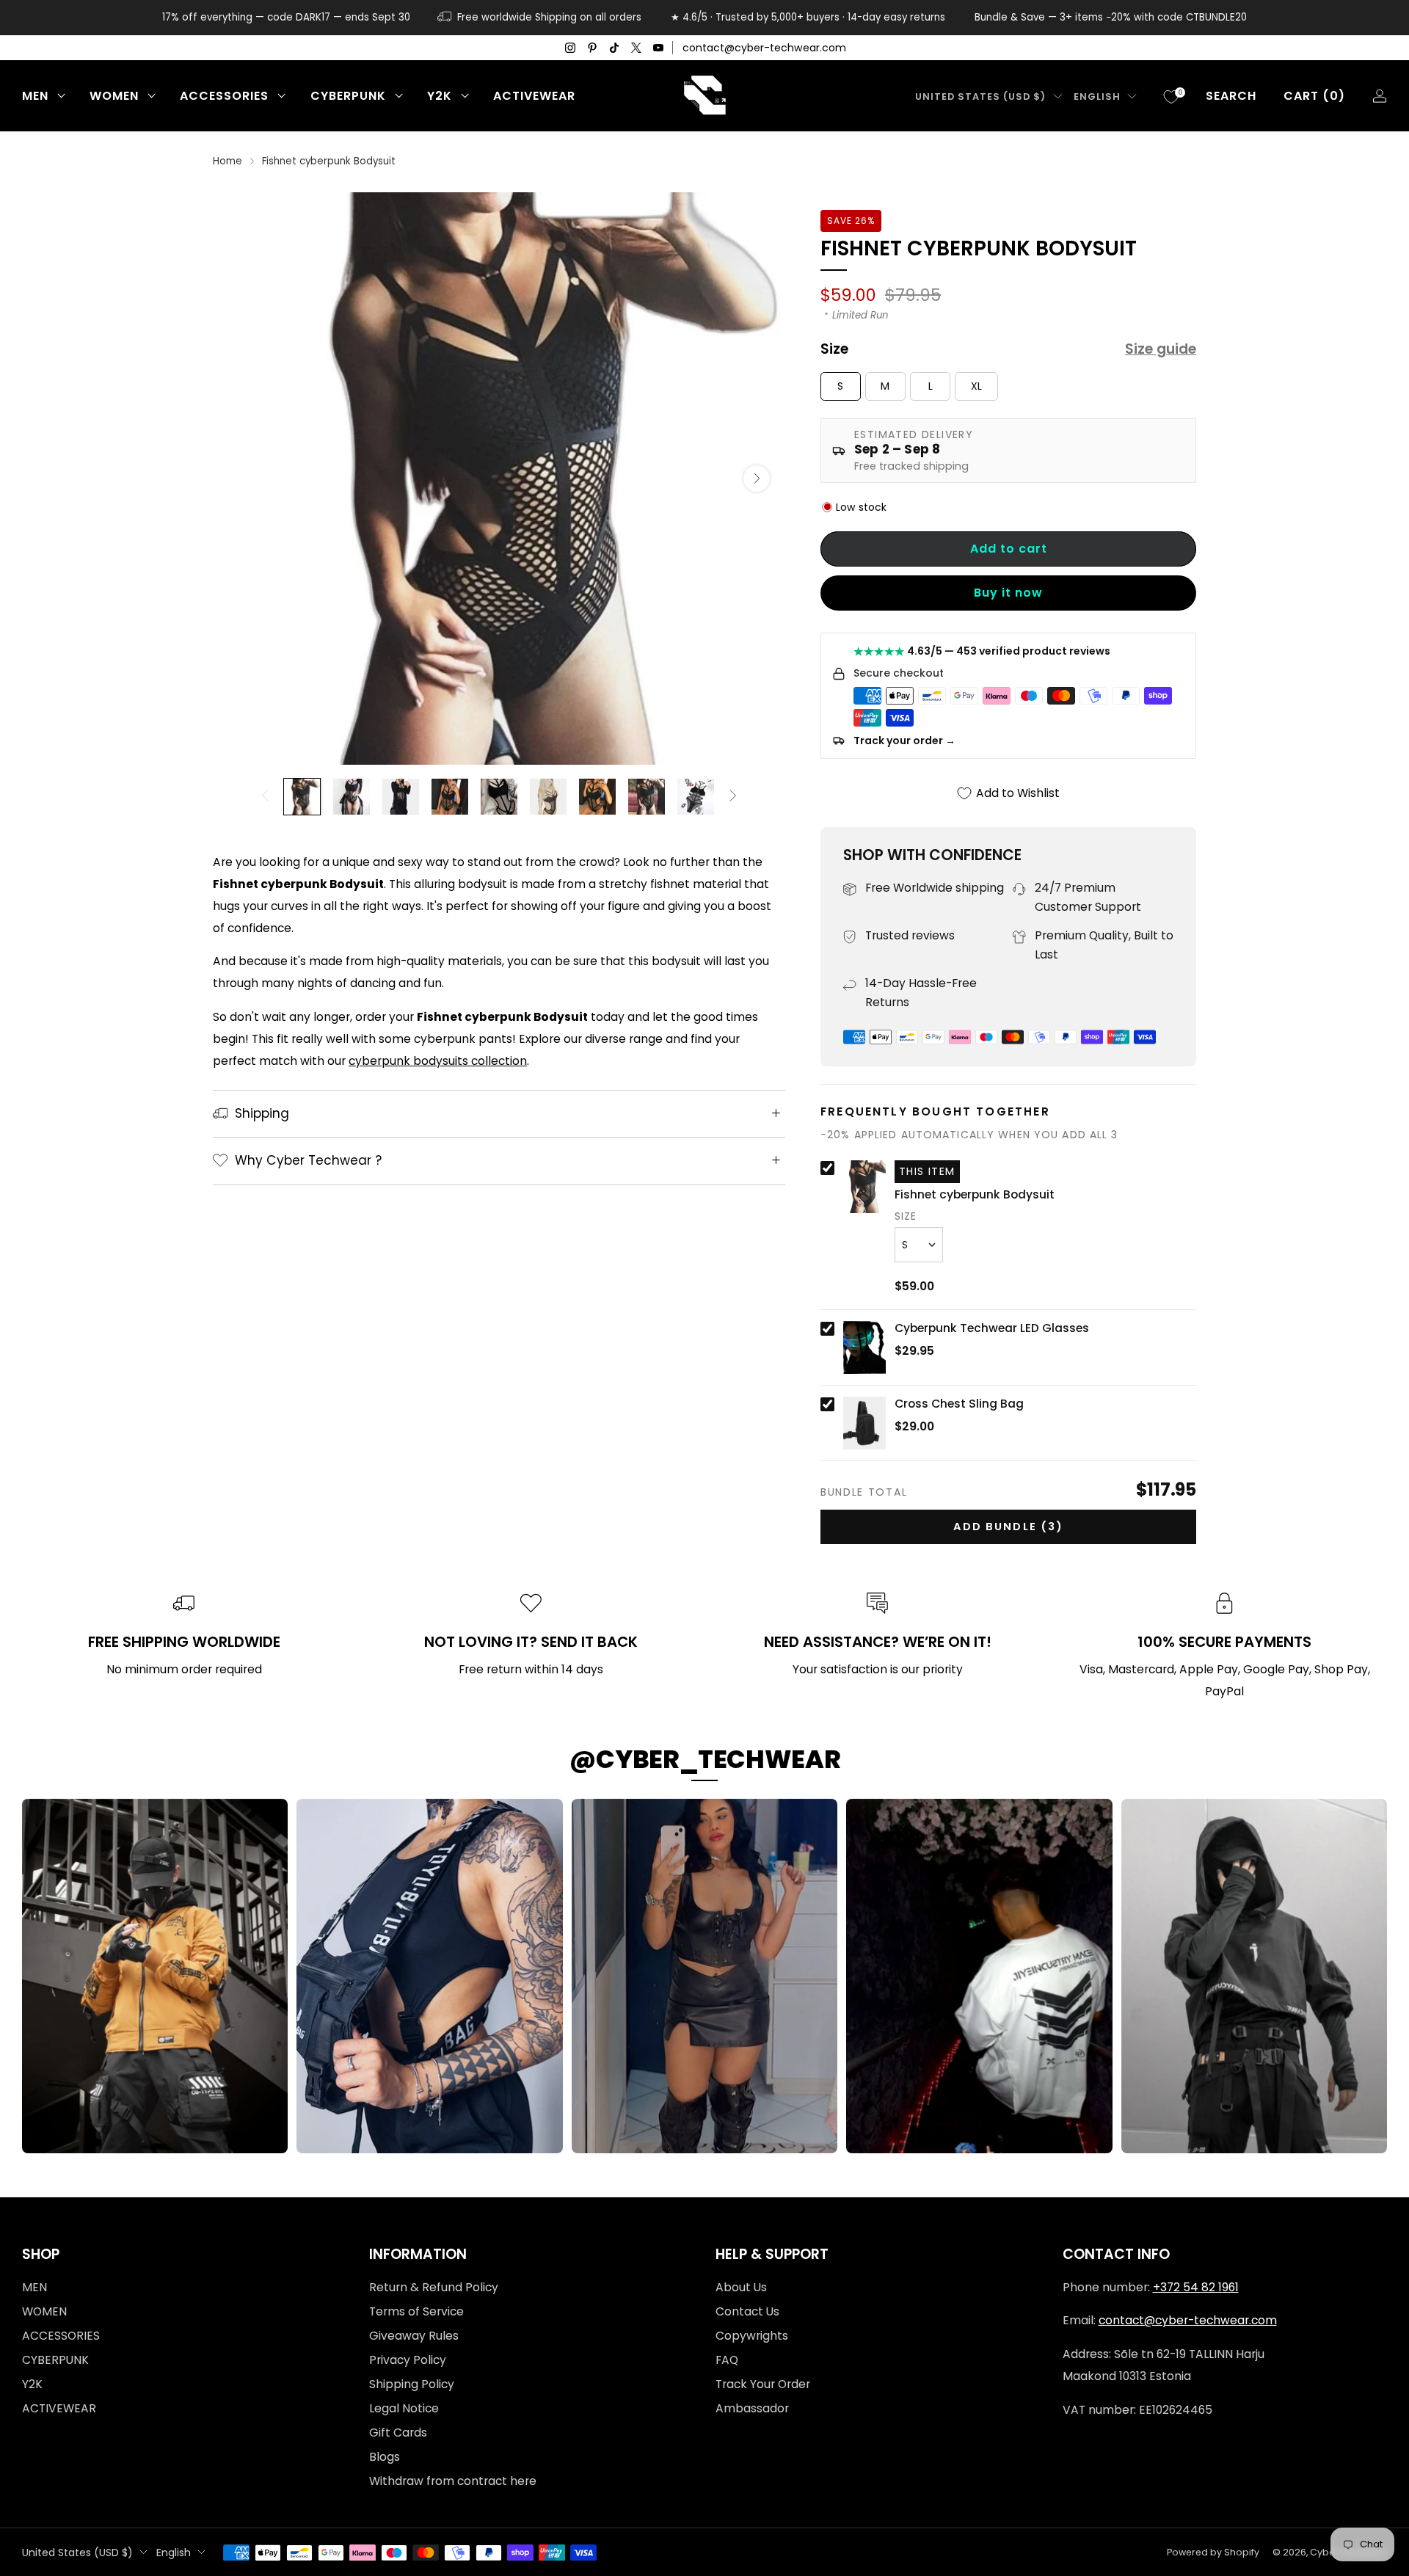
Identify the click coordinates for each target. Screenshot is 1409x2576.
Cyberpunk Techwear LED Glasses (992, 1328)
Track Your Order (763, 2384)
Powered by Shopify (1213, 2552)
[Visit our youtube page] (658, 48)
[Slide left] (265, 797)
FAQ (727, 2360)
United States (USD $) (980, 97)
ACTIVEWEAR (534, 96)
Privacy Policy (408, 2360)
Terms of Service (416, 2311)
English (1097, 97)
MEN (35, 96)
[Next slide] (757, 479)
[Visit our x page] (636, 48)
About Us (741, 2287)
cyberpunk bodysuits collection (438, 1061)
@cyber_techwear (705, 1759)
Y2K (440, 96)
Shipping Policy (412, 2384)
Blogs (385, 2457)
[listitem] (286, 18)
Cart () (1314, 96)
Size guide (1161, 349)
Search (1231, 96)
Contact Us (747, 2311)
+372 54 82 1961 (1196, 2287)
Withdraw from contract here (453, 2481)
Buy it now (1008, 593)
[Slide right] (733, 797)
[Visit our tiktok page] (614, 48)
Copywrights (752, 2336)
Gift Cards (398, 2433)
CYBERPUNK (348, 96)
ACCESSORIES (224, 96)
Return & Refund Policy (434, 2287)
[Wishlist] (1171, 97)
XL (976, 386)
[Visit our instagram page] (570, 48)
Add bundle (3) (1008, 1527)
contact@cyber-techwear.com (764, 48)
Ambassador (752, 2408)
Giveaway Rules (414, 2336)
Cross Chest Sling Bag (959, 1404)
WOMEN (114, 96)
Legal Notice (404, 2408)
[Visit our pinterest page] (592, 48)
